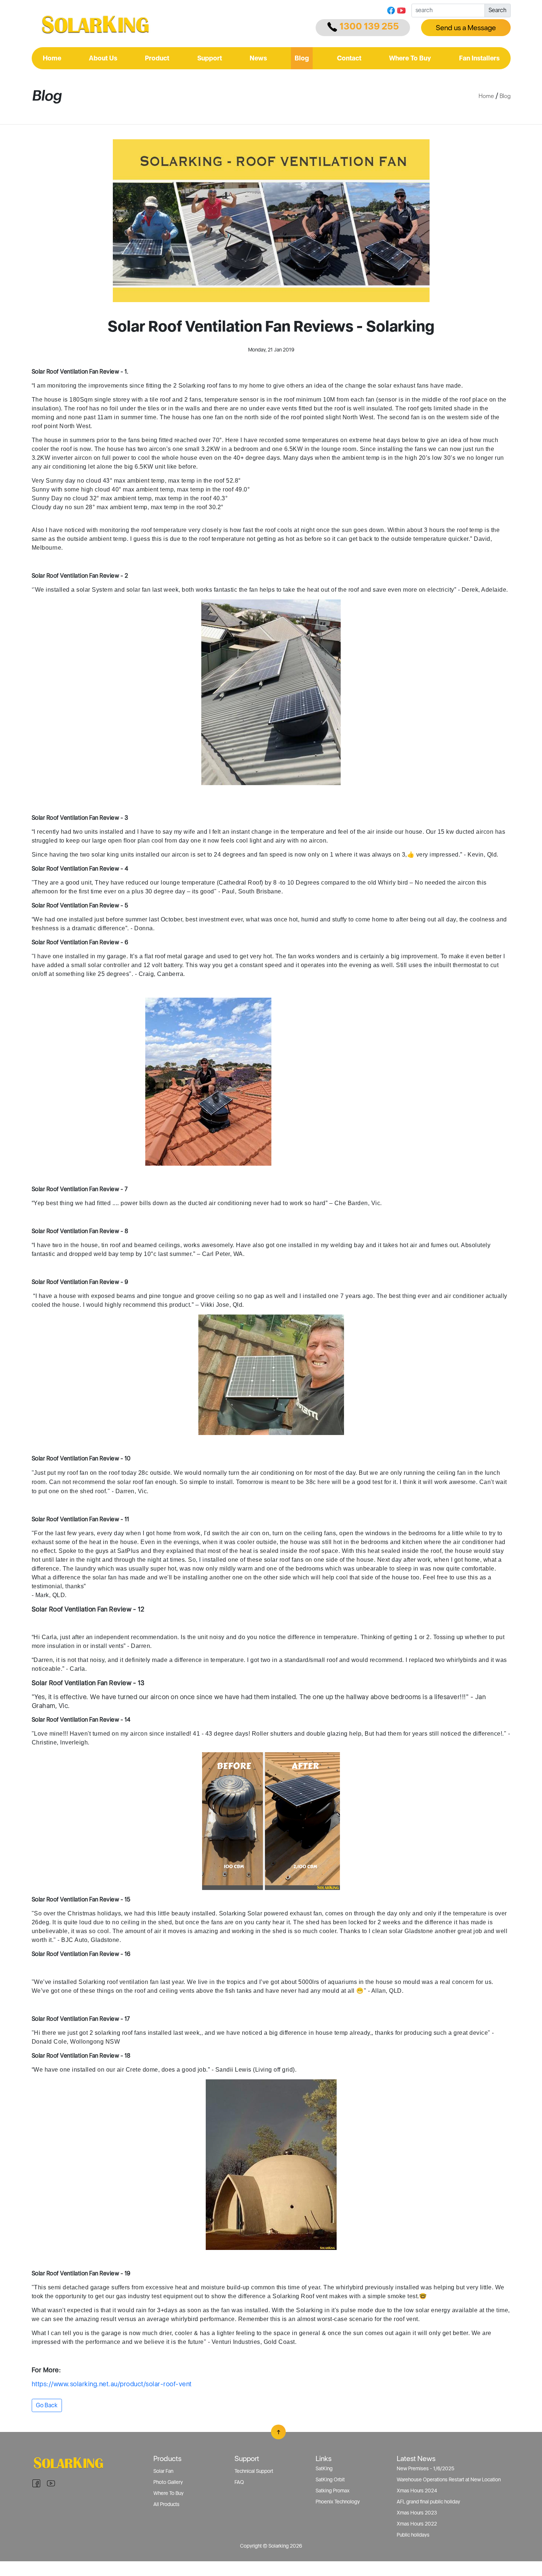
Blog (302, 58)
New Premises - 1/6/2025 (425, 2468)
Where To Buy (410, 58)
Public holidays (413, 2535)
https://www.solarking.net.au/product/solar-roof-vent (112, 2384)
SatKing (324, 2468)
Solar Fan (163, 2471)
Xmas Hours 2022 (417, 2524)
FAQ (239, 2482)
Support (210, 58)
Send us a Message (466, 28)
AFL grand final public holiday (428, 2502)
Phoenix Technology (338, 2502)
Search (497, 10)
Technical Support (254, 2471)
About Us (103, 58)
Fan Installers (479, 58)
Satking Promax (333, 2491)
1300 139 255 (368, 26)
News (258, 58)
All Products (166, 2504)
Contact (349, 58)
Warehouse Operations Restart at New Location (449, 2479)
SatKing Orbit (330, 2479)
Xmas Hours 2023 (417, 2513)
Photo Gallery (168, 2482)
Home (52, 58)
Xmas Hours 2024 (417, 2491)
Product (157, 58)
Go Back (47, 2405)
